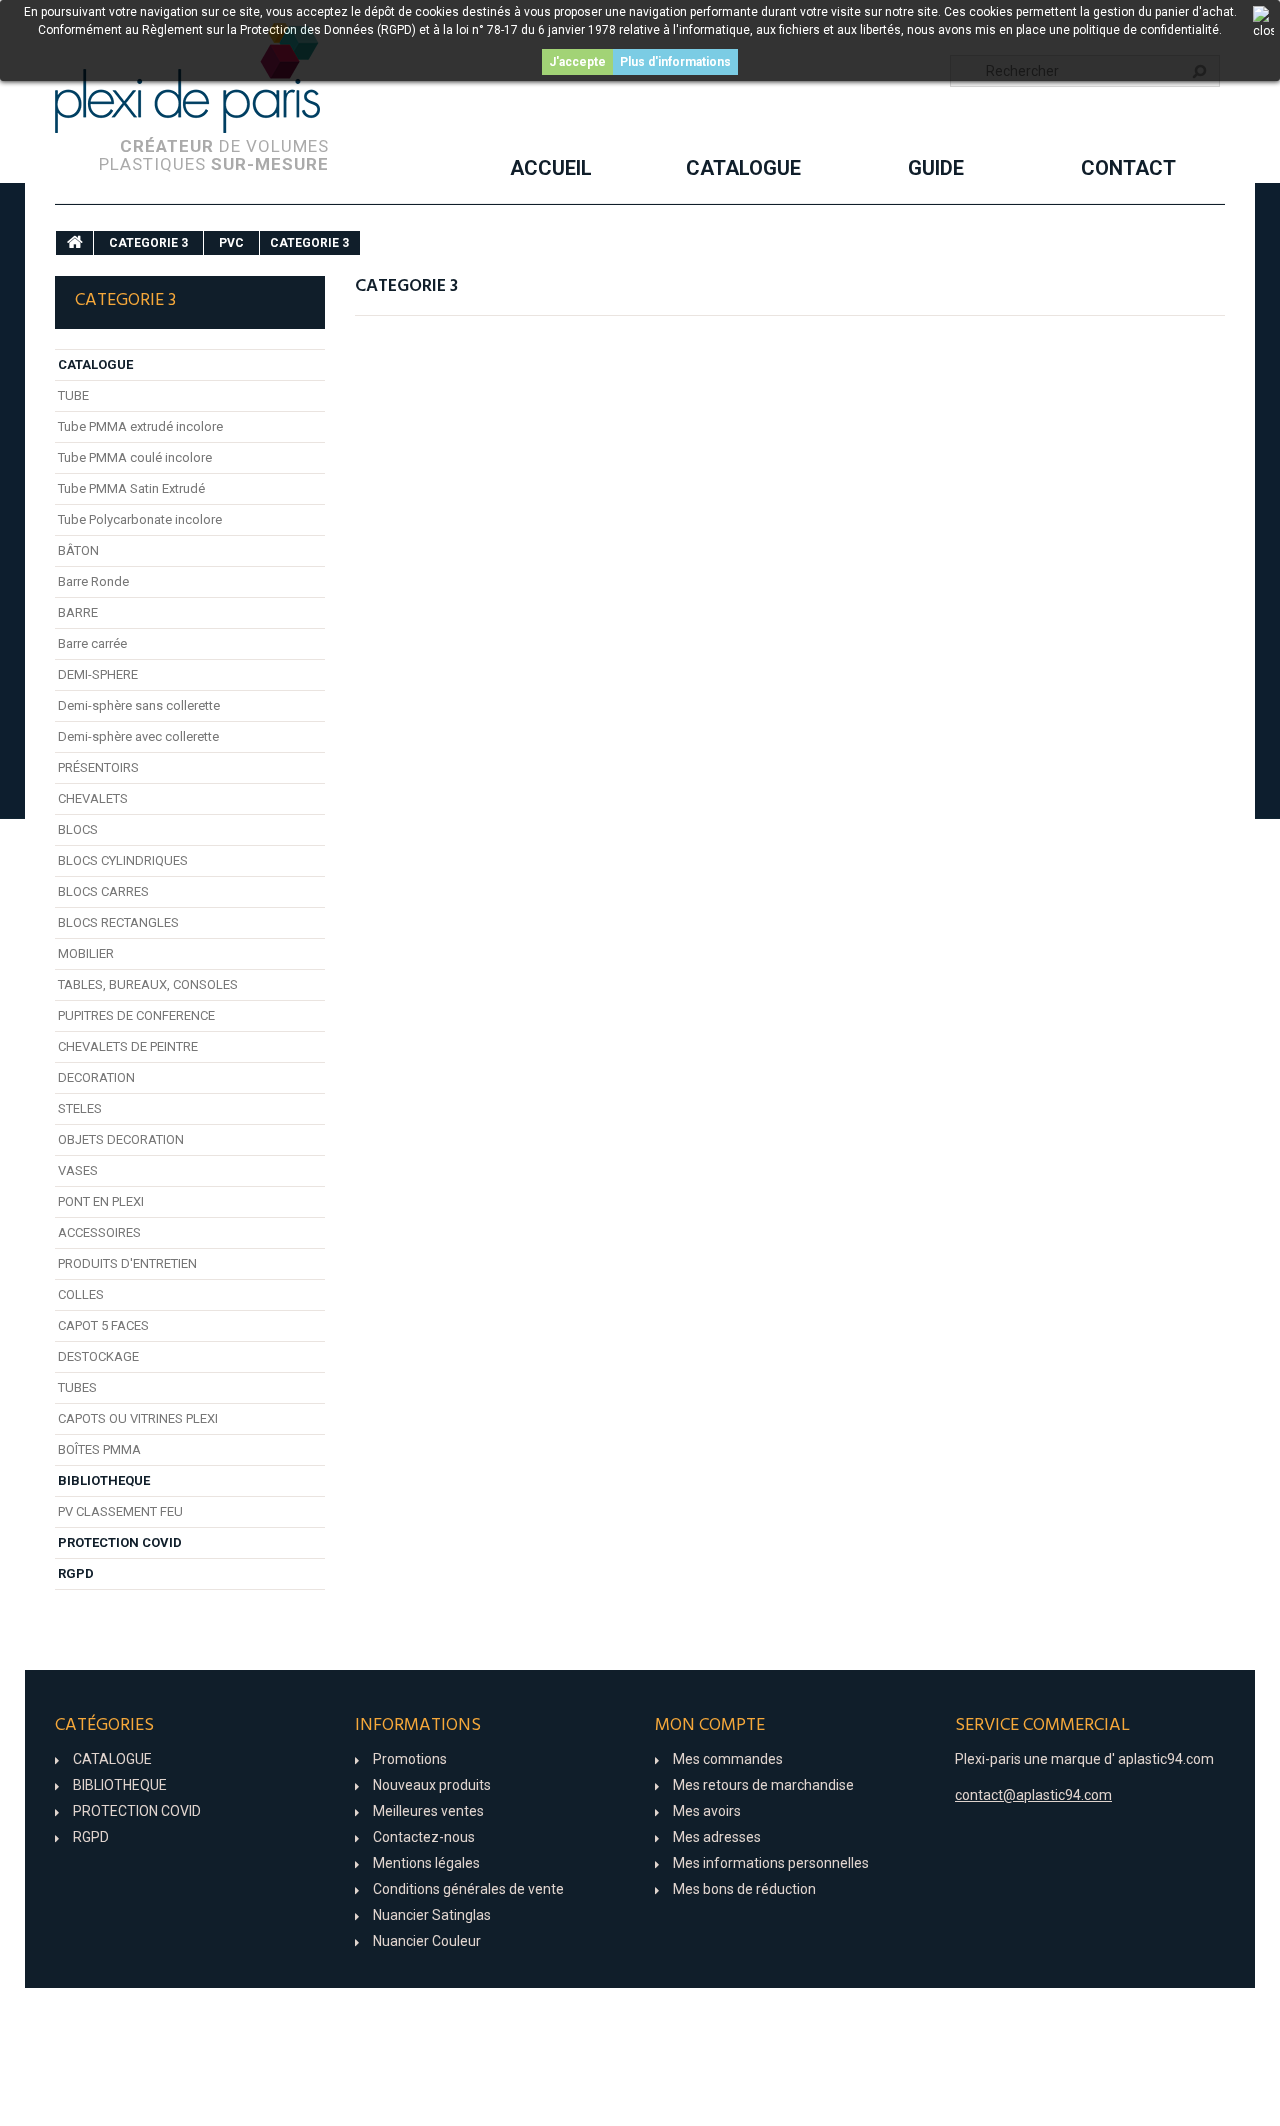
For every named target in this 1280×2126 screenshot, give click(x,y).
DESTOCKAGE (98, 1356)
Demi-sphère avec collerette (138, 736)
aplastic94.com (1166, 1759)
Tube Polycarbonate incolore (140, 519)
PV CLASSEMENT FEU (120, 1511)
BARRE (78, 612)
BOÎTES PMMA (99, 1449)
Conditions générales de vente (468, 1889)
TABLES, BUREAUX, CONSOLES (148, 984)
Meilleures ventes (428, 1811)
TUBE (73, 395)
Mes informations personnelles (771, 1863)
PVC (231, 243)
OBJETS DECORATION (121, 1139)
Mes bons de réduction (744, 1889)
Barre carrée (92, 643)
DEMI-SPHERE (98, 674)
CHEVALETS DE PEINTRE (128, 1046)
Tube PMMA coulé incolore (135, 457)
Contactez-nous (424, 1837)
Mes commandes (728, 1759)
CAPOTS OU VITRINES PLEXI (138, 1418)
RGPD (76, 1573)
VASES (78, 1170)
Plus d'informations (675, 62)
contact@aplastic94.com (1033, 1795)
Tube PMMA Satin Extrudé (131, 488)
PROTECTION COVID (120, 1542)
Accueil (551, 168)
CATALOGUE (743, 168)
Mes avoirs (707, 1811)
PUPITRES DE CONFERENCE (136, 1015)
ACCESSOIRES (99, 1232)
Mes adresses (717, 1837)
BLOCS (78, 829)
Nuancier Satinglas (432, 1915)
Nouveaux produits (432, 1785)
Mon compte (710, 1725)
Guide (936, 168)
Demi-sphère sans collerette (139, 705)
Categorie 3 (148, 243)
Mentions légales (426, 1863)
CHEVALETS (93, 798)
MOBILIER (86, 953)
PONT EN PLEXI (101, 1201)
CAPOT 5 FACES (103, 1325)
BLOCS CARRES (103, 891)
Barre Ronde (93, 581)
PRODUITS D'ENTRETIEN (127, 1263)
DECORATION (96, 1077)
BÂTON (78, 550)
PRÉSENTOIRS (98, 767)
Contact (1128, 168)
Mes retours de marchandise (763, 1785)
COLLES (81, 1294)
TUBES (77, 1387)
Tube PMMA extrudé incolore (140, 426)
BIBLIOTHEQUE (104, 1480)
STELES (80, 1108)
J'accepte (577, 62)
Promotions (410, 1759)
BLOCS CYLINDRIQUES (123, 860)
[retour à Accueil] (75, 243)
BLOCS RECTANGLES (118, 922)
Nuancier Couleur (427, 1941)
